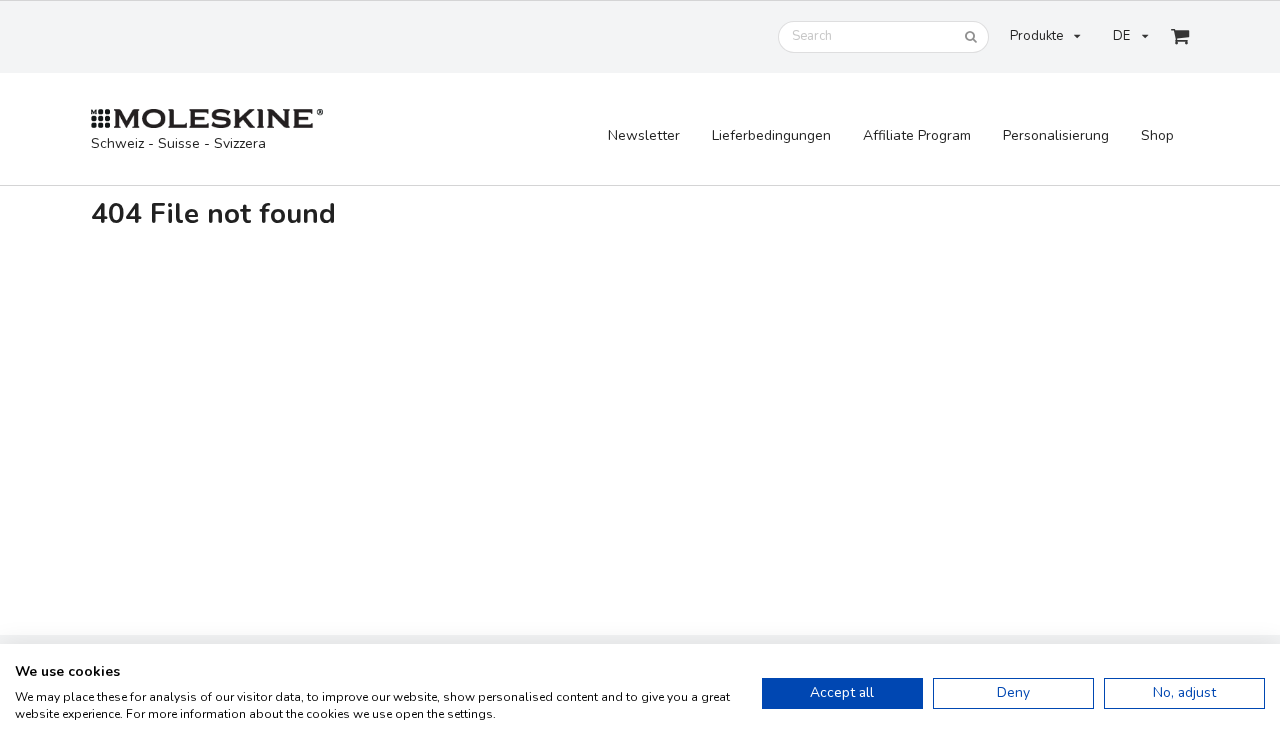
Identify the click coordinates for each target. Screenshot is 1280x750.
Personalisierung (1056, 135)
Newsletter (644, 135)
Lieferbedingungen (771, 135)
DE (1121, 36)
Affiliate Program (917, 135)
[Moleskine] (207, 119)
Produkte (1036, 36)
